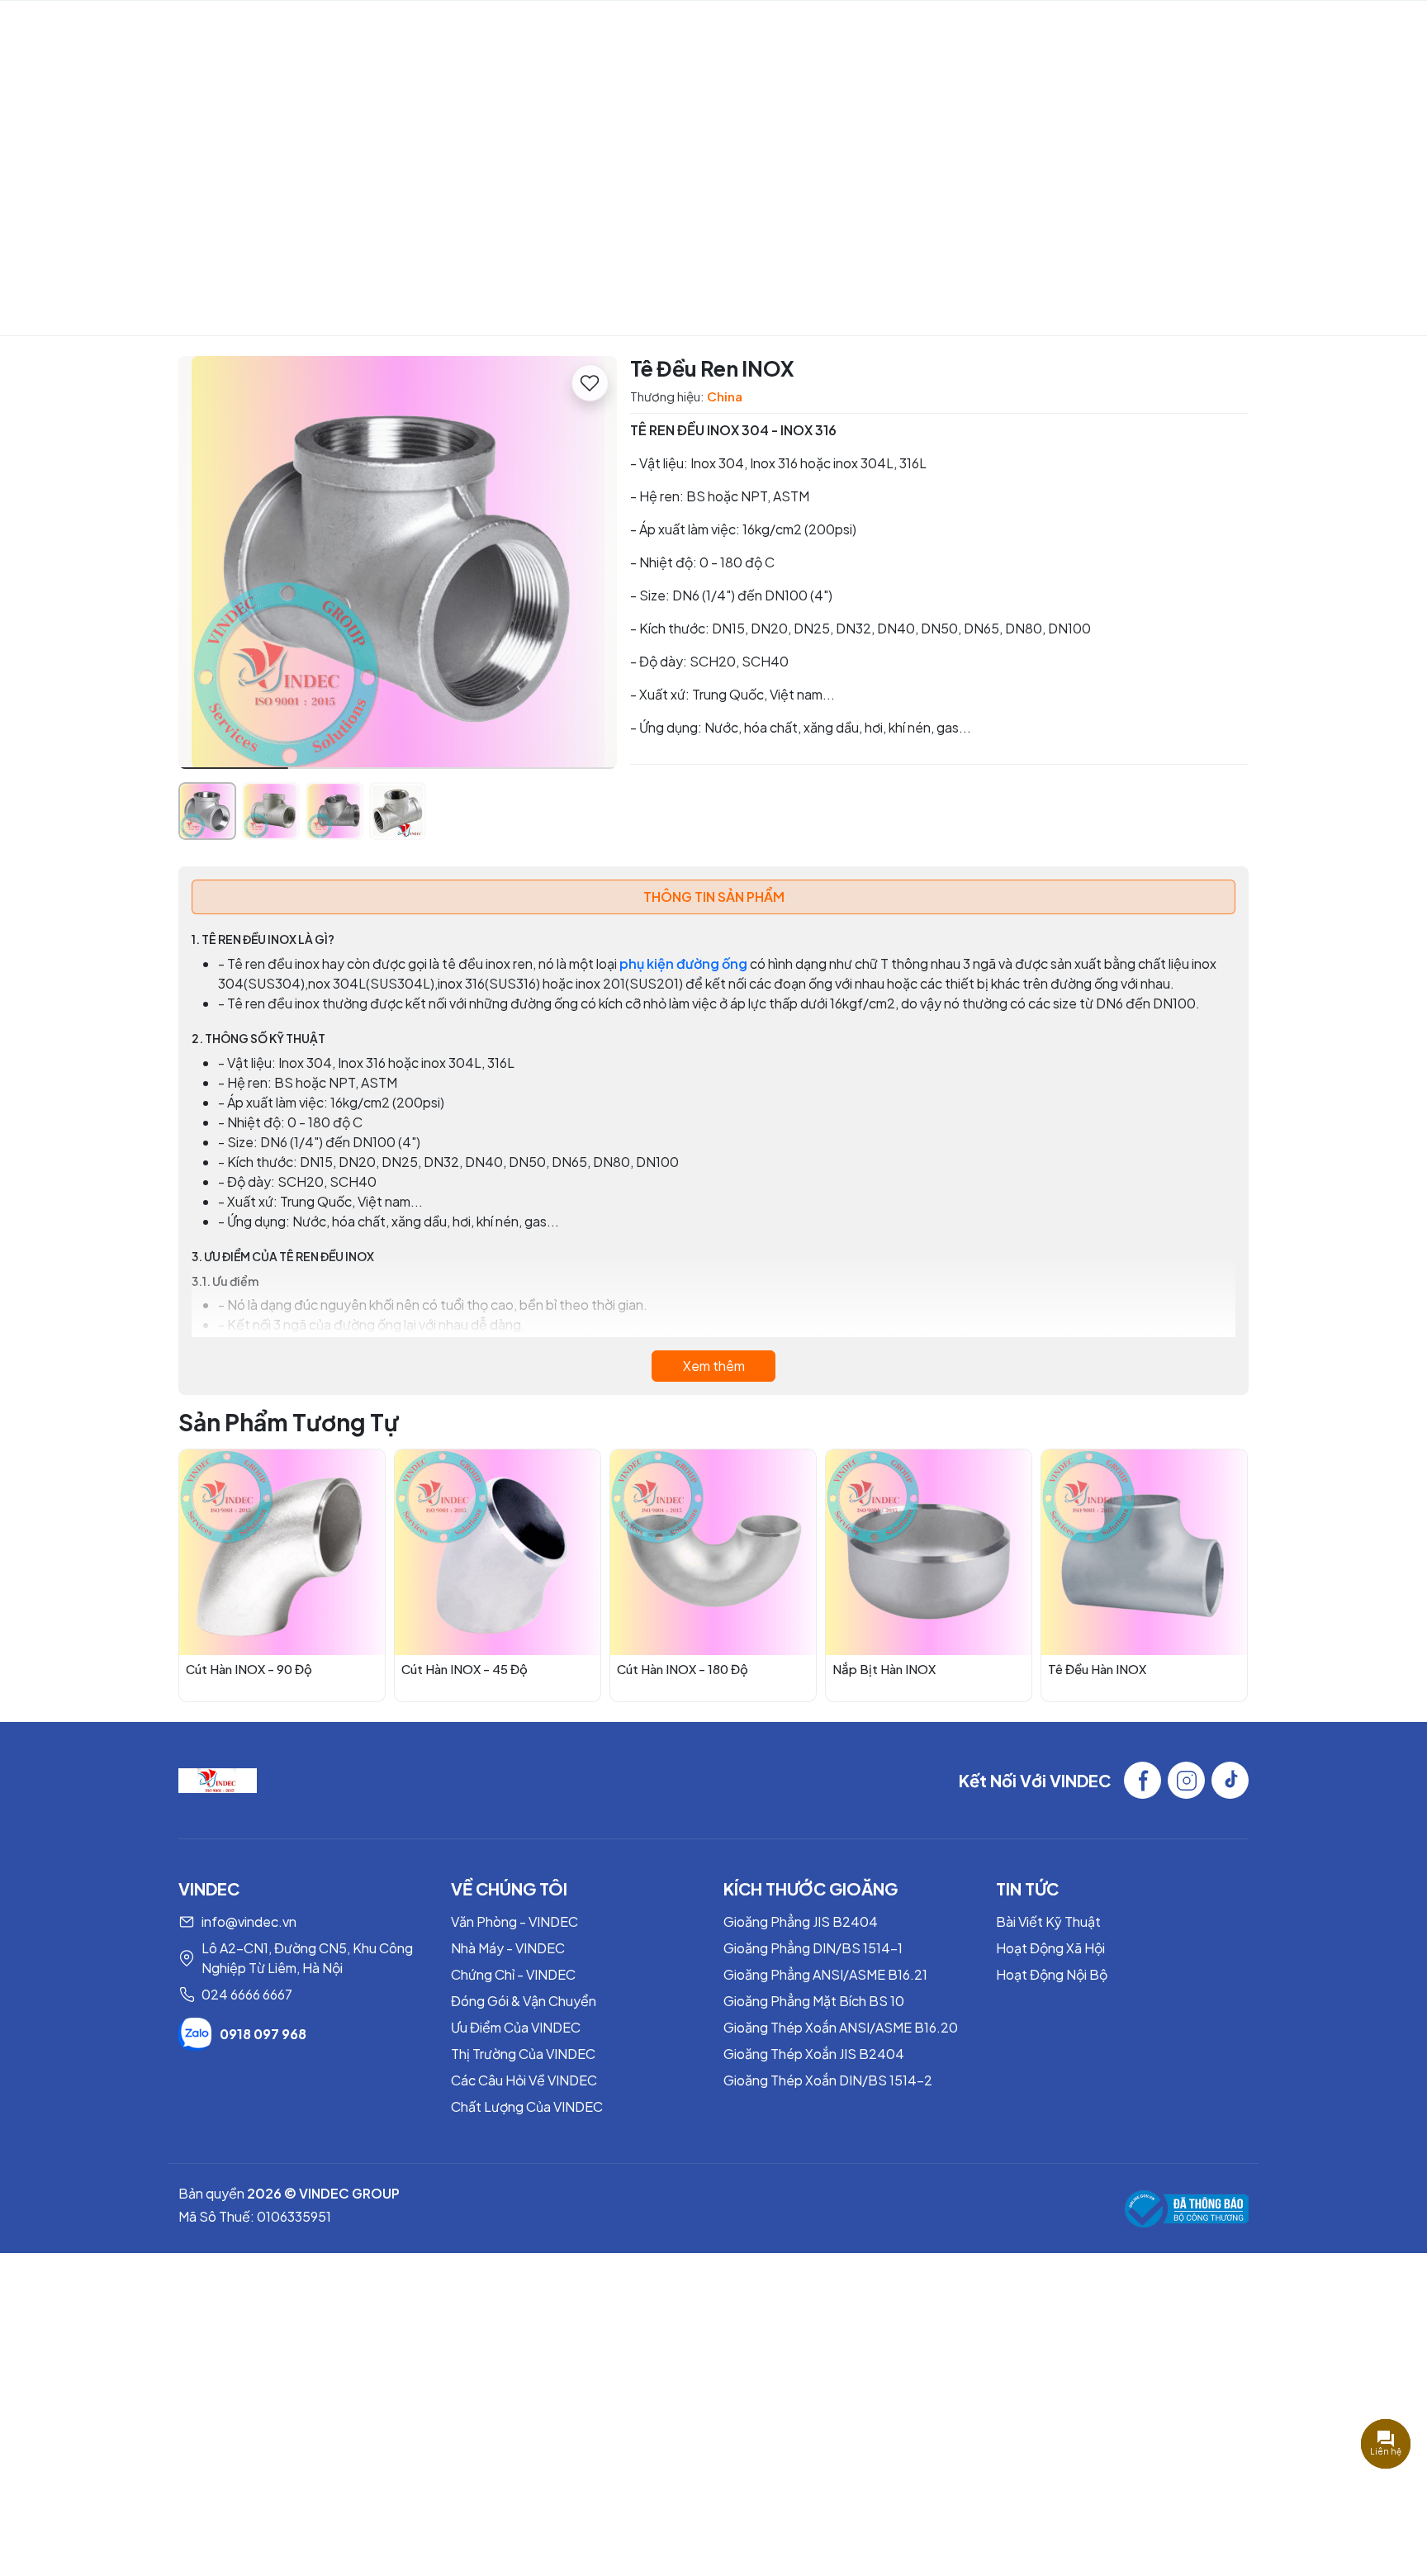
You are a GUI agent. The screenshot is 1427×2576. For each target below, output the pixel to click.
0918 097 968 (263, 2034)
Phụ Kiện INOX (691, 233)
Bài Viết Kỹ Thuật (1048, 1921)
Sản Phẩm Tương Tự (289, 1422)
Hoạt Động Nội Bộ (1052, 1974)
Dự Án (704, 29)
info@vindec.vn (249, 1921)
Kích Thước (866, 29)
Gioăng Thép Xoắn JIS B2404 (814, 2054)
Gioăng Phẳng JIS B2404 (801, 1921)
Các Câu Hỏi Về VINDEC (524, 2080)
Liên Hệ (965, 29)
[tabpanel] (713, 1155)
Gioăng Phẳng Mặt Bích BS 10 (814, 2001)
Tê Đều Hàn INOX (1097, 1669)
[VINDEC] (218, 1779)
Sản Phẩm (614, 29)
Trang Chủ (279, 29)
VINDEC (124, 30)
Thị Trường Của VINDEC (523, 2054)
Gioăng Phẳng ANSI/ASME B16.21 (825, 1974)
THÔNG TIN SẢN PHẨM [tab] (714, 897)
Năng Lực (451, 29)
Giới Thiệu (366, 29)
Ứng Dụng (776, 29)
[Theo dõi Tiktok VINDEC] (1230, 1780)
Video (540, 29)
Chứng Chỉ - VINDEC (513, 1974)
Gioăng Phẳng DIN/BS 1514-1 (813, 1948)
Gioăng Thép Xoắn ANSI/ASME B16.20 (841, 2027)
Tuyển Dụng (1048, 29)
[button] (592, 565)
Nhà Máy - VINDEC (508, 1948)
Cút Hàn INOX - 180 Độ (683, 1669)
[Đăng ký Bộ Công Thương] (1187, 2209)
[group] (398, 562)
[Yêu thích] (590, 383)
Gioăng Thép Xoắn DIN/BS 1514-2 (828, 2080)
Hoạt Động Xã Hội (1050, 1948)
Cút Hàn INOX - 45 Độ (465, 1669)
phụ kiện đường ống (683, 963)
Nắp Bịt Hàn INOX (884, 1669)
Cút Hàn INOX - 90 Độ (249, 1669)
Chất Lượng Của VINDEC (527, 2106)
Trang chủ (587, 233)
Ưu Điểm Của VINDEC (516, 2027)
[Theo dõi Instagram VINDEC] (1186, 1780)
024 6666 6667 (247, 1994)
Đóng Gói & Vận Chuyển (524, 2001)
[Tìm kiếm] (1362, 30)
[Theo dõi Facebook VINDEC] (1143, 1780)
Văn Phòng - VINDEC (514, 1921)
